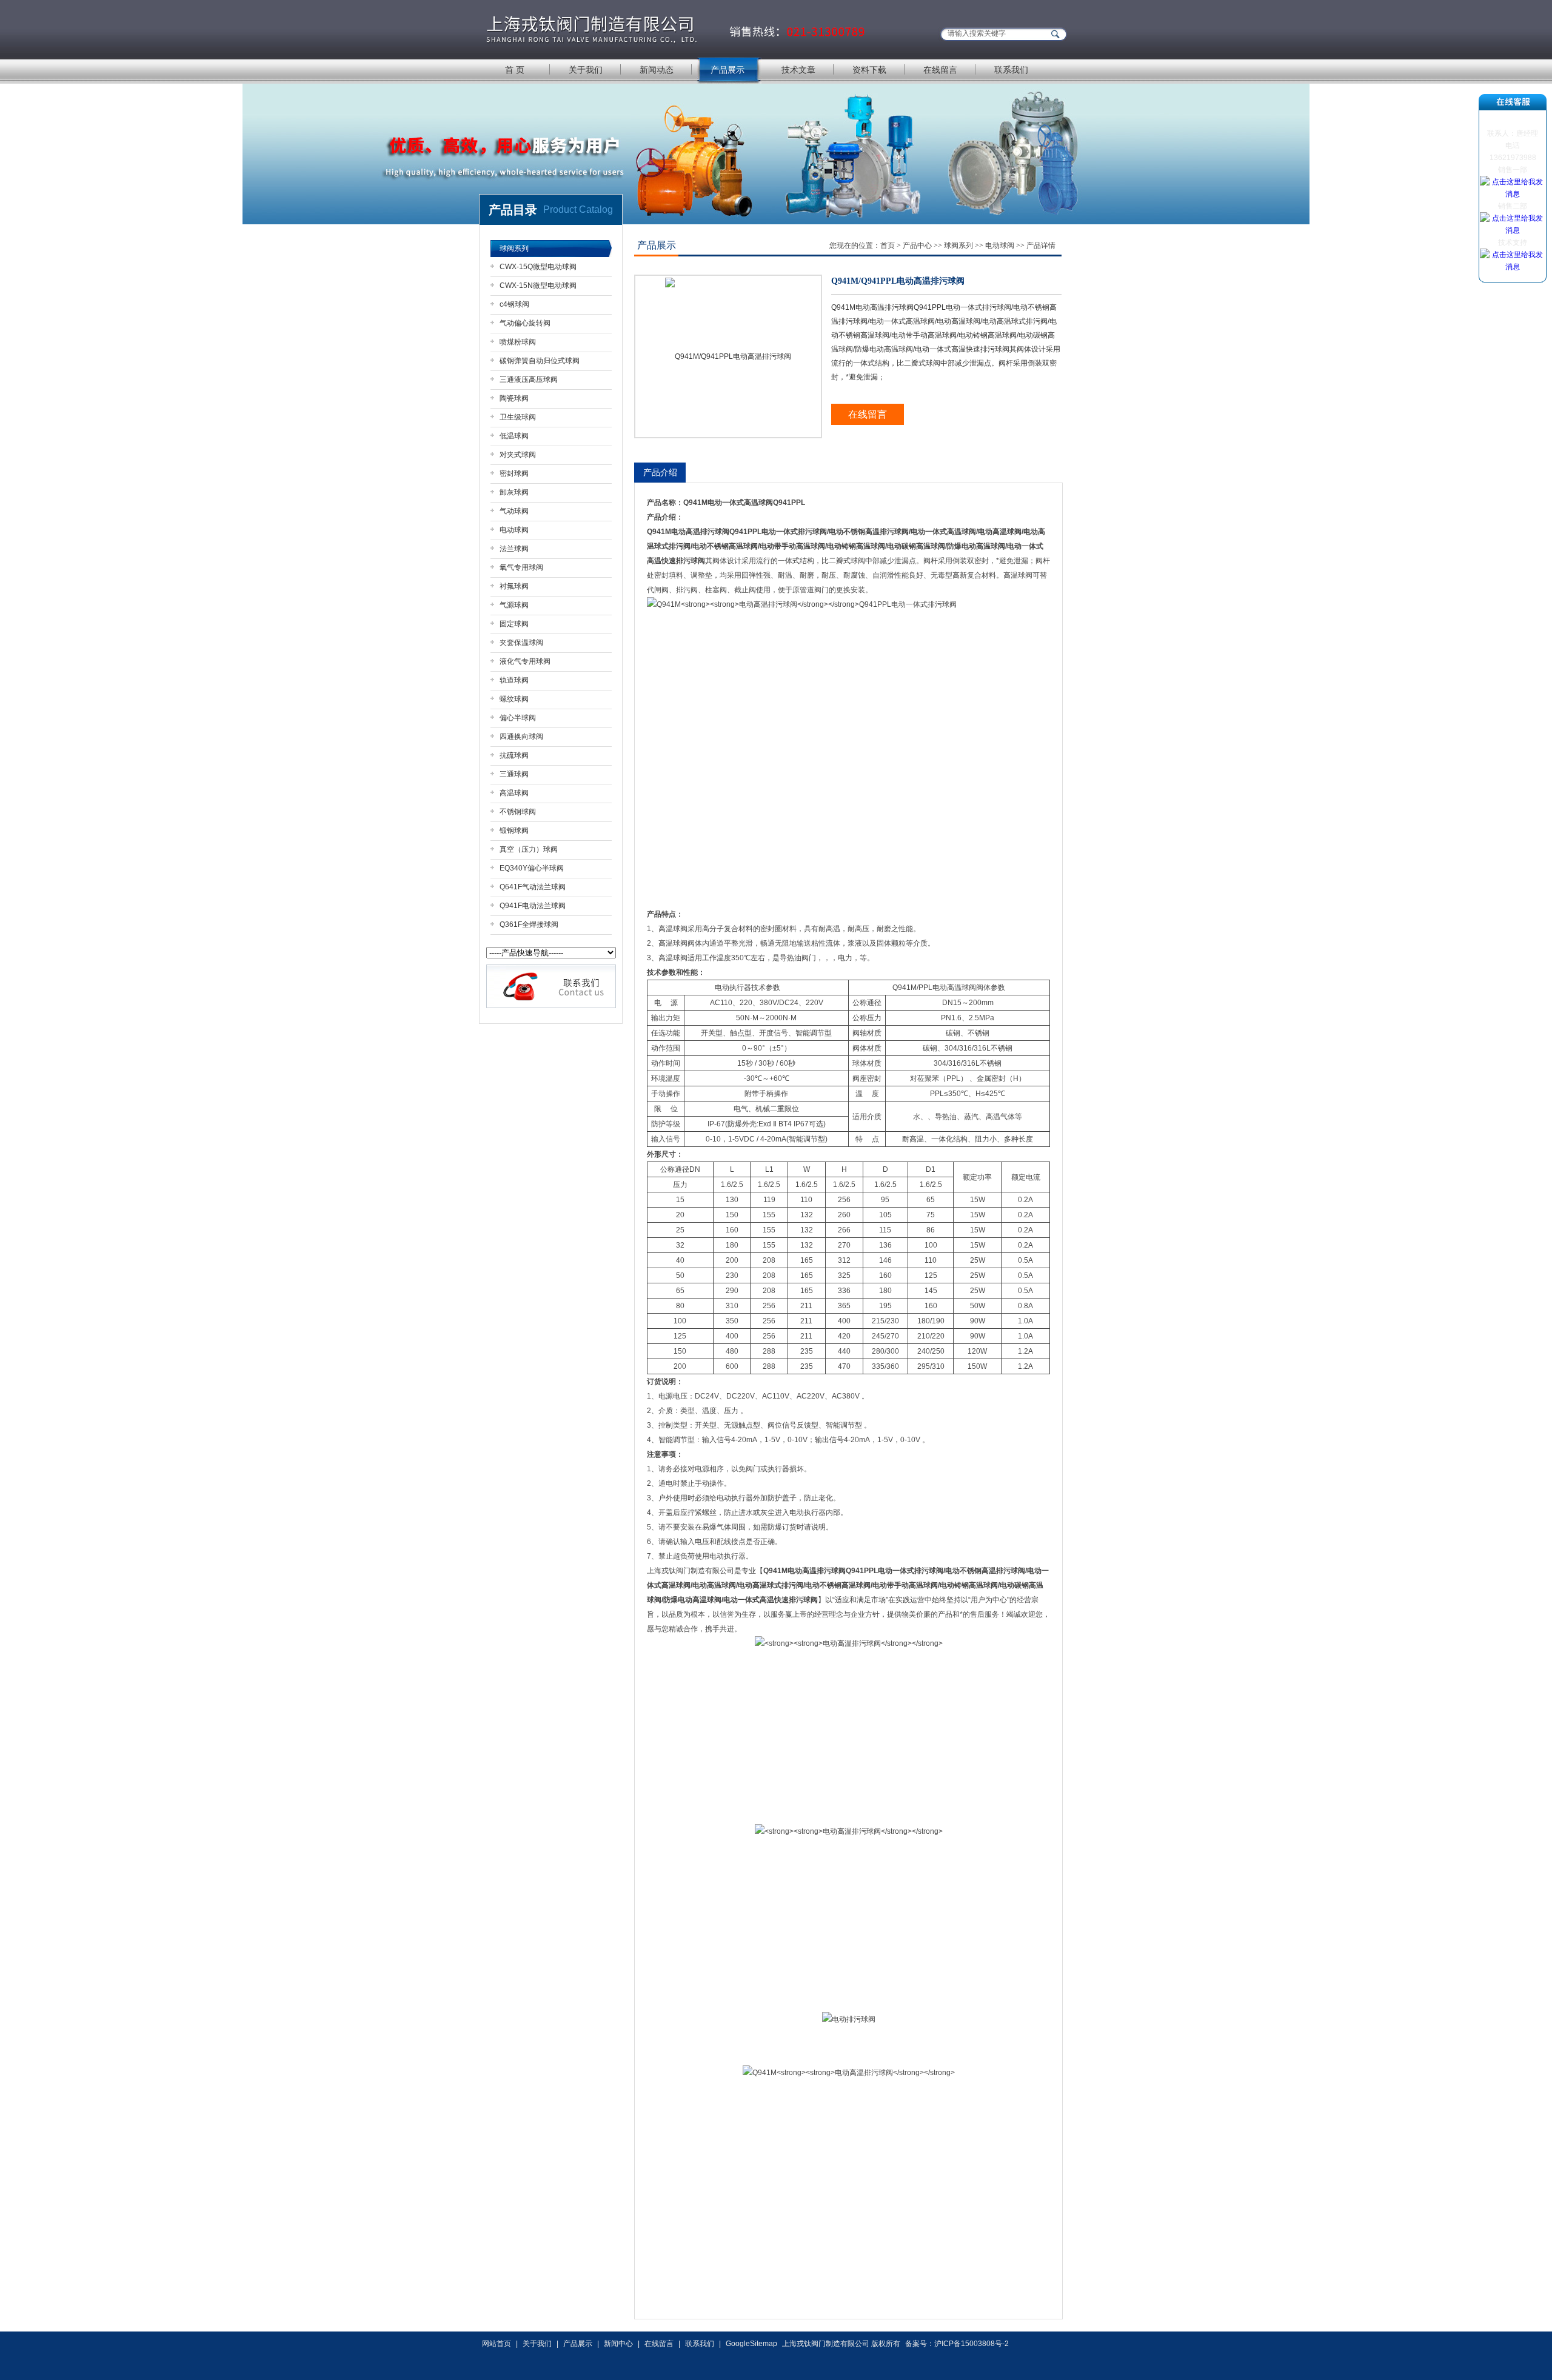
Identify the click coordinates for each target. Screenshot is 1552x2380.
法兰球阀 (514, 549)
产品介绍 (660, 472)
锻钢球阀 (514, 831)
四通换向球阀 (521, 737)
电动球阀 (514, 530)
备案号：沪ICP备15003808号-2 (957, 2344)
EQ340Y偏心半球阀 (532, 868)
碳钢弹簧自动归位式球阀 (540, 361)
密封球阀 (514, 473)
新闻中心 (618, 2344)
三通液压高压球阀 (529, 379)
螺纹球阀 (514, 699)
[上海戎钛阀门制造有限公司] (676, 29)
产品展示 (727, 70)
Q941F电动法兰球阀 (533, 906)
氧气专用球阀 (521, 567)
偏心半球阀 (518, 718)
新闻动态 (657, 70)
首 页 (515, 70)
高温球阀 (514, 793)
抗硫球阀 (514, 755)
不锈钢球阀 (518, 812)
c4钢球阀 (514, 304)
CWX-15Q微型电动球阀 (538, 267)
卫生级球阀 (518, 417)
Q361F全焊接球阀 (529, 924)
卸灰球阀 (514, 492)
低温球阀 (514, 436)
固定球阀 (514, 624)
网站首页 (497, 2344)
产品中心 (917, 246)
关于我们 (586, 70)
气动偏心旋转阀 (525, 323)
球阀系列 (514, 249)
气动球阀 (514, 511)
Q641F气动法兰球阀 (533, 887)
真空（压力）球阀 (529, 849)
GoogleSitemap (751, 2344)
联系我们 (1011, 70)
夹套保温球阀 (521, 643)
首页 (888, 246)
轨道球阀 (514, 680)
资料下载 (869, 70)
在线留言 (940, 70)
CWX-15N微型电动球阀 (538, 286)
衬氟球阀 (514, 586)
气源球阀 (514, 605)
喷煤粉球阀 (518, 342)
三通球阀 (514, 774)
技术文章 (798, 70)
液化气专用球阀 (525, 661)
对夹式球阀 (518, 455)
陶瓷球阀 (514, 398)
